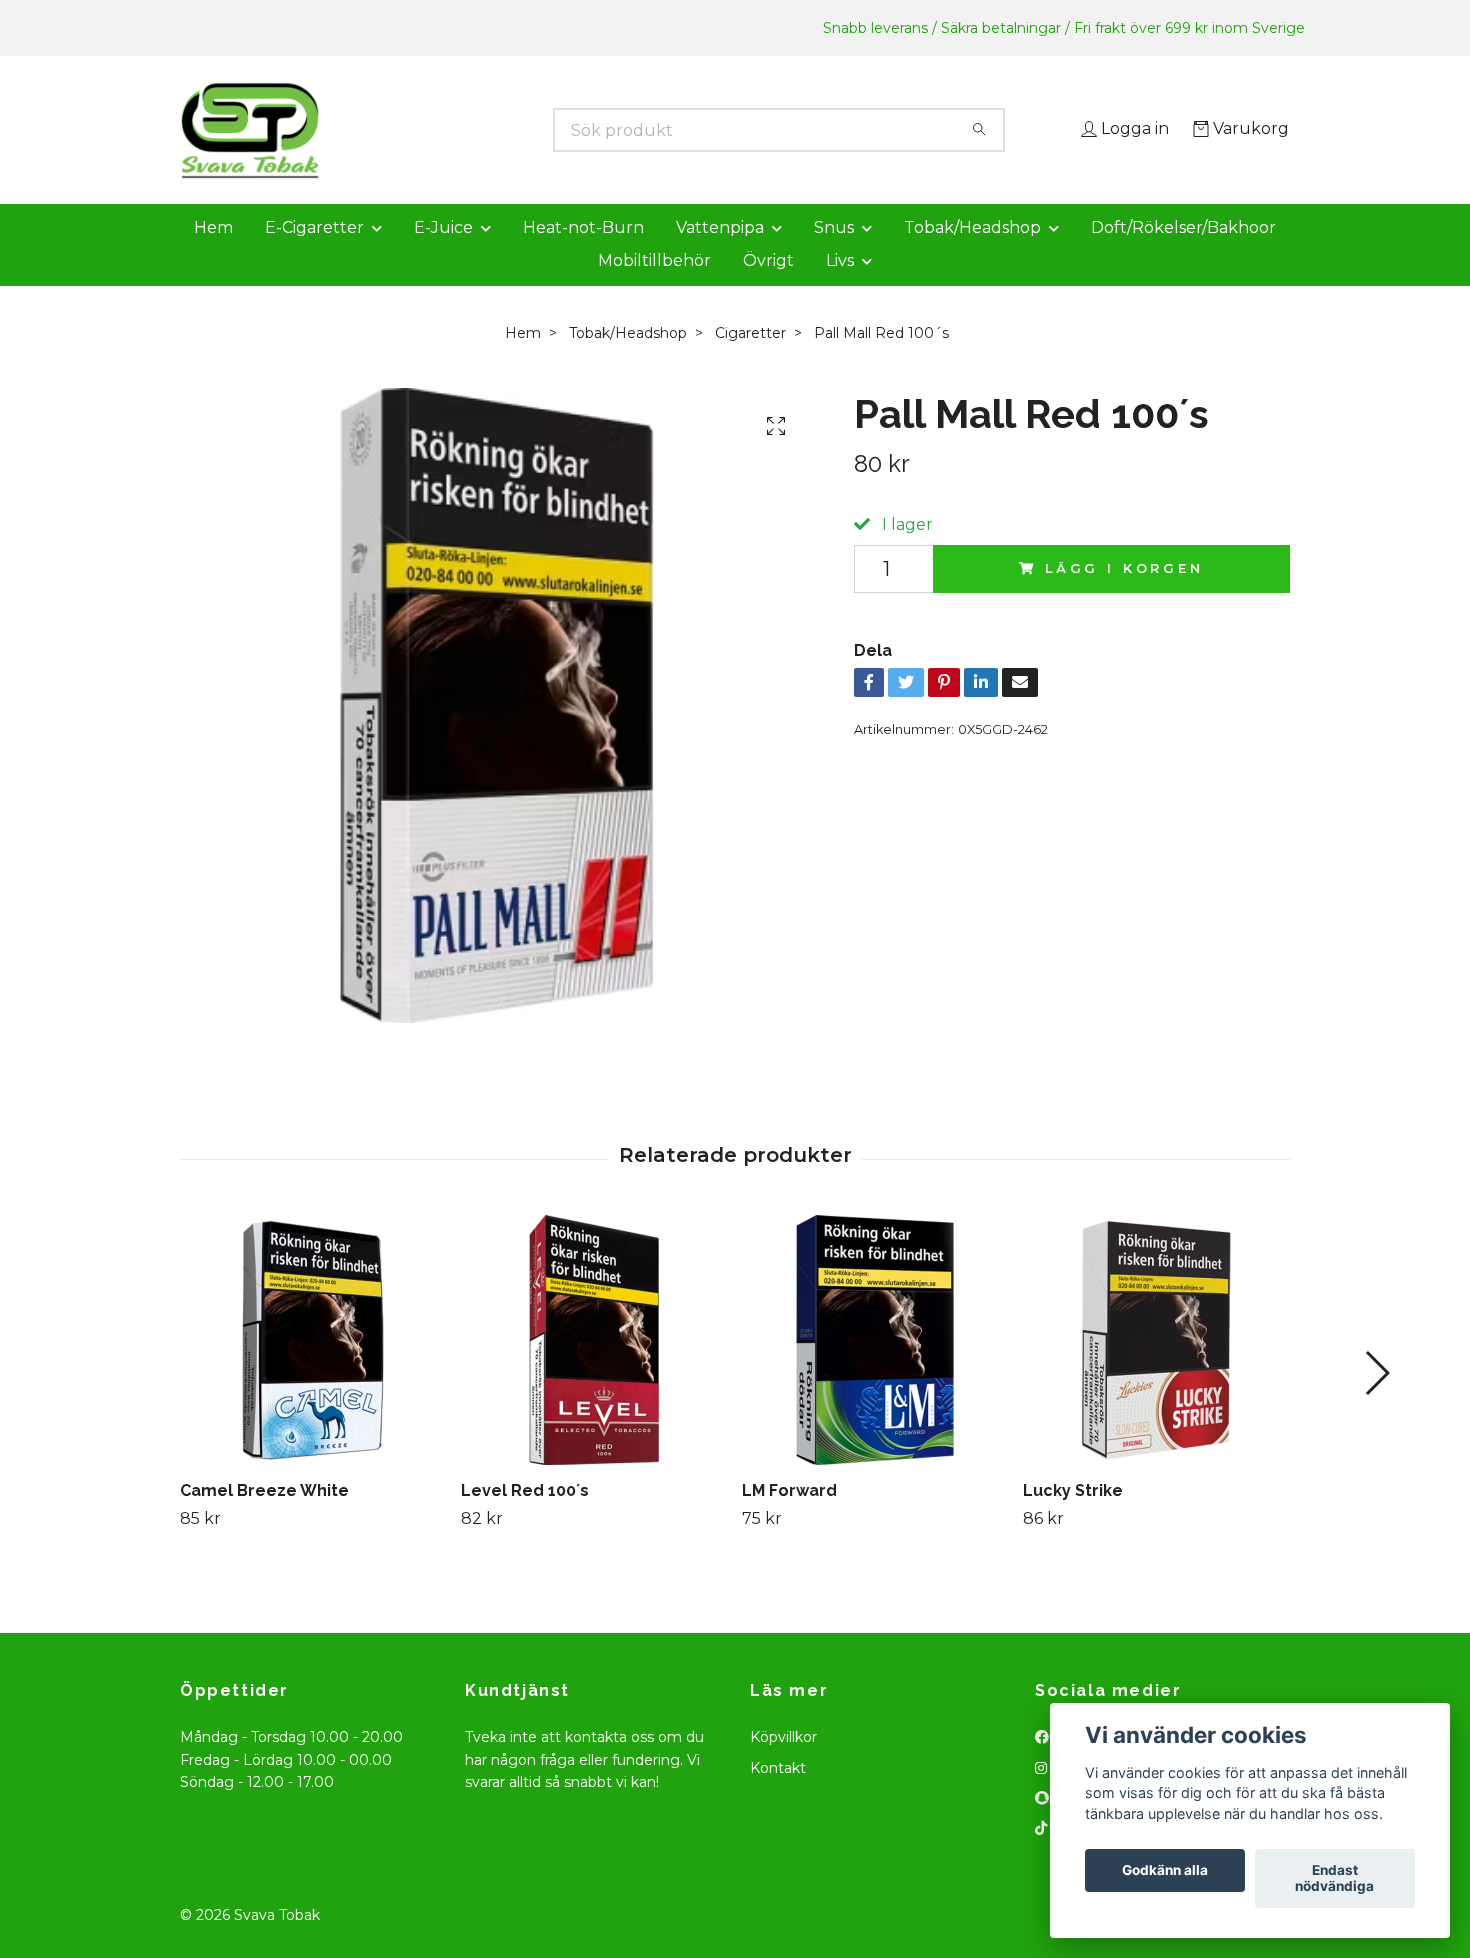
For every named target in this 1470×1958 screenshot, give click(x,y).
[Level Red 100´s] (594, 1368)
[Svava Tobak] (458, 130)
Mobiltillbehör (654, 288)
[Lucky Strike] (1156, 1368)
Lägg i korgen (1124, 596)
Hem (213, 255)
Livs (840, 288)
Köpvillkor (783, 1766)
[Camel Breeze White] (313, 1368)
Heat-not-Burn (583, 255)
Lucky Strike (1073, 1518)
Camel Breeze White (264, 1518)
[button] (1376, 1401)
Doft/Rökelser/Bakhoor (1183, 255)
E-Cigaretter (314, 255)
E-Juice (443, 255)
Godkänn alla (1165, 1871)
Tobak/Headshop (972, 255)
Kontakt (778, 1796)
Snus (834, 255)
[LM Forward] (875, 1368)
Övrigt (768, 288)
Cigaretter (750, 361)
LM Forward (789, 1518)
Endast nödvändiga (1334, 1879)
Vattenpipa (720, 255)
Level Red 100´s (525, 1518)
